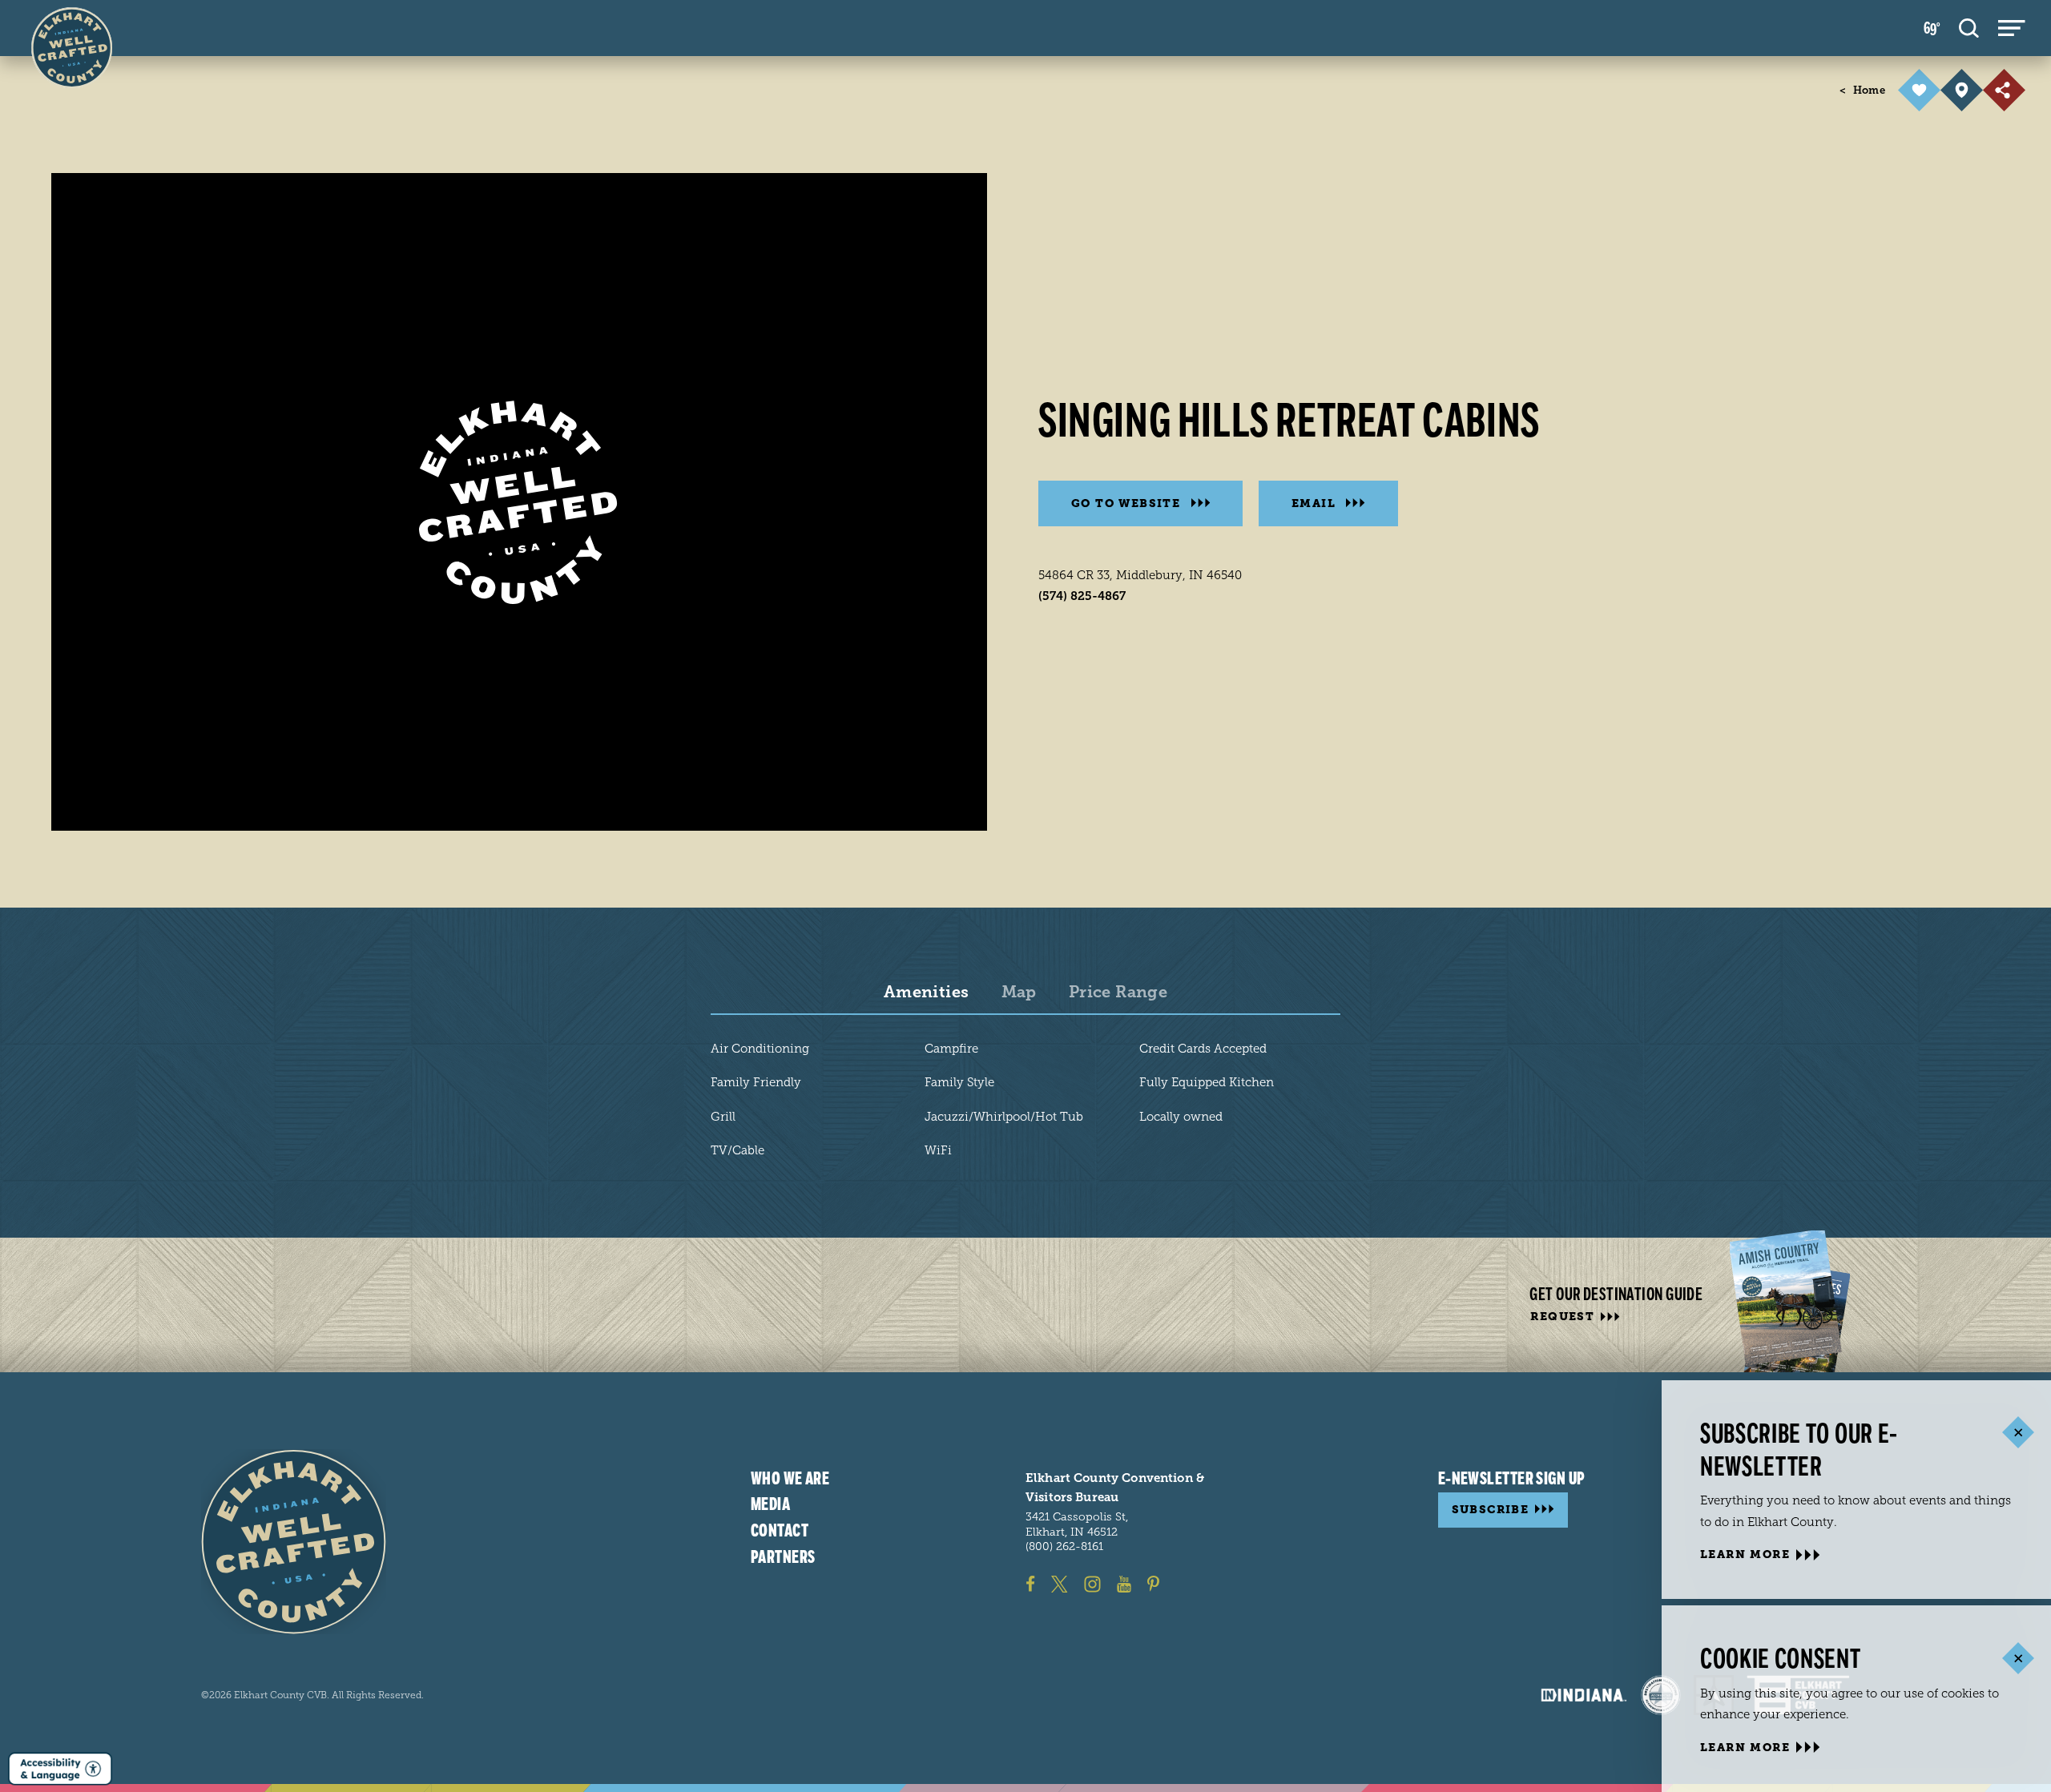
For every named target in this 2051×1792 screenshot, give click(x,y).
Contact (780, 1531)
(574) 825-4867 (1082, 596)
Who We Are (790, 1479)
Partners (783, 1557)
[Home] (294, 1542)
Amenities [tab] (927, 993)
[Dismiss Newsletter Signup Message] (2018, 1433)
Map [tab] (1019, 993)
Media (770, 1504)
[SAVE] (1919, 90)
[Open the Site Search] (1969, 28)
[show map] (1962, 90)
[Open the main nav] (2012, 28)
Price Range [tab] (1118, 993)
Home (1862, 90)
